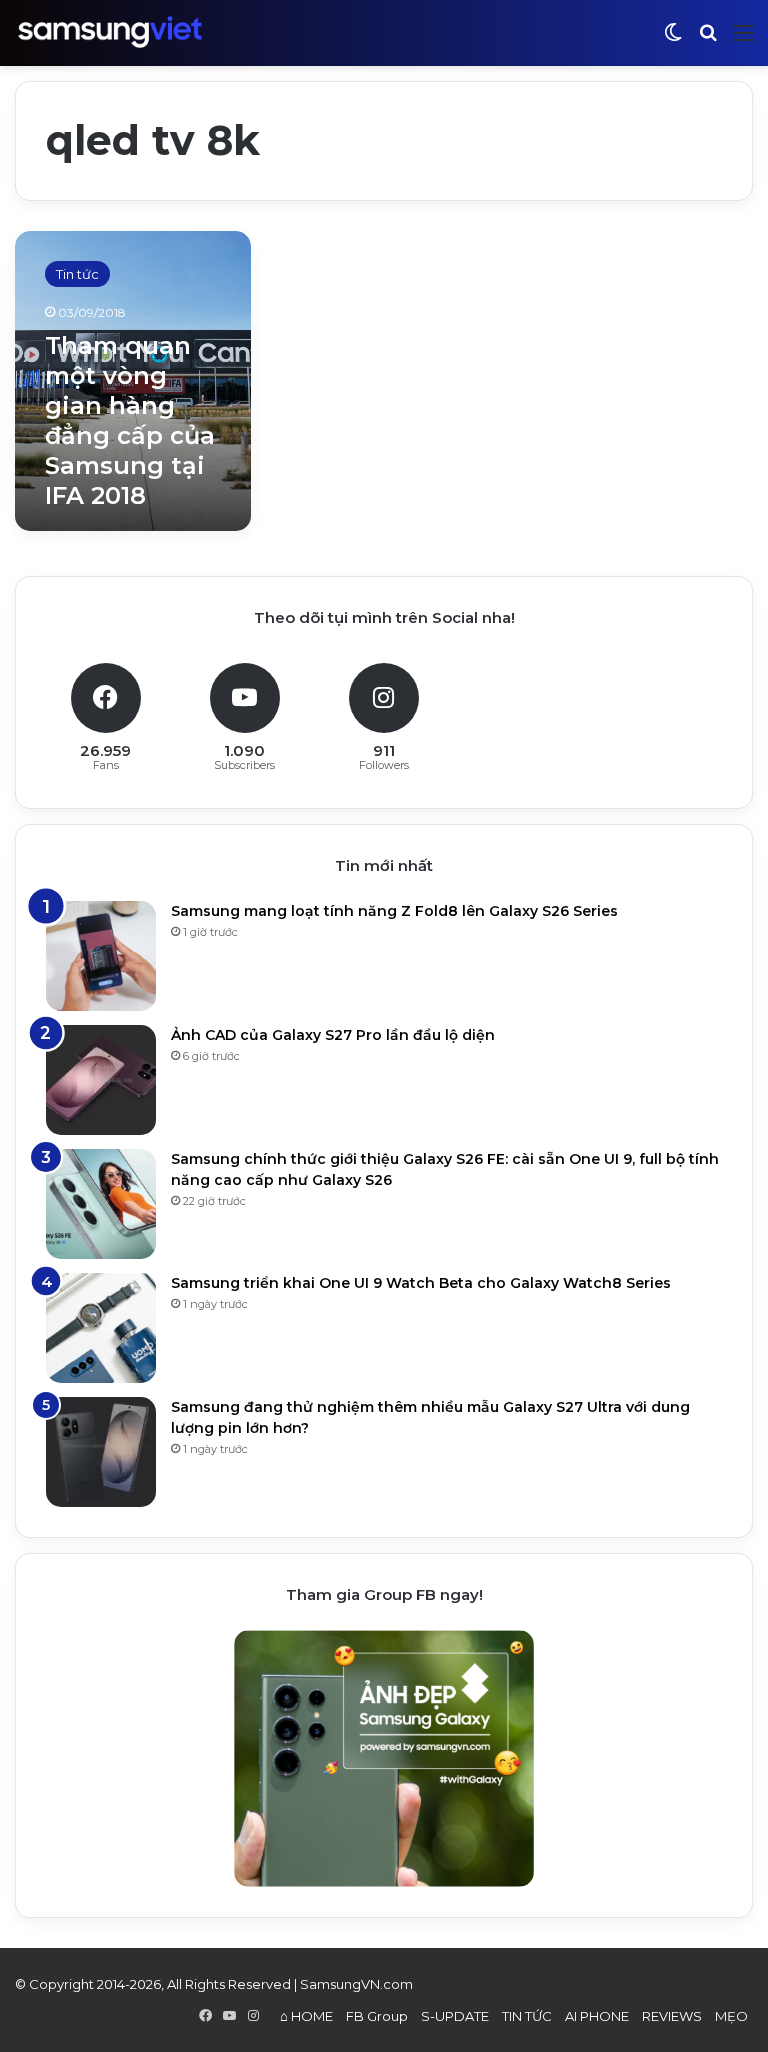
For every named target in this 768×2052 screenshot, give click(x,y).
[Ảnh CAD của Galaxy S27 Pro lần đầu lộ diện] (101, 1080)
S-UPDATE (455, 2016)
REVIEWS (672, 2016)
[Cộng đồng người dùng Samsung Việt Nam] (110, 32)
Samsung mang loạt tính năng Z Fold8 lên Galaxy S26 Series (394, 911)
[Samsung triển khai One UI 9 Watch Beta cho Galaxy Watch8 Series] (101, 1328)
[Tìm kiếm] (708, 40)
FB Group (377, 2016)
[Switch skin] (673, 40)
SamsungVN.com (356, 1984)
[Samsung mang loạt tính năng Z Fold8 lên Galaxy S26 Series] (101, 956)
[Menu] (743, 40)
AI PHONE (597, 2016)
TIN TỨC (527, 2016)
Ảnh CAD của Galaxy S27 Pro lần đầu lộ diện (333, 1035)
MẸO (731, 2016)
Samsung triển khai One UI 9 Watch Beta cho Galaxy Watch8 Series (421, 1283)
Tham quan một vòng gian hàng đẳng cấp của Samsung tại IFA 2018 (130, 420)
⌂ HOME (306, 2016)
